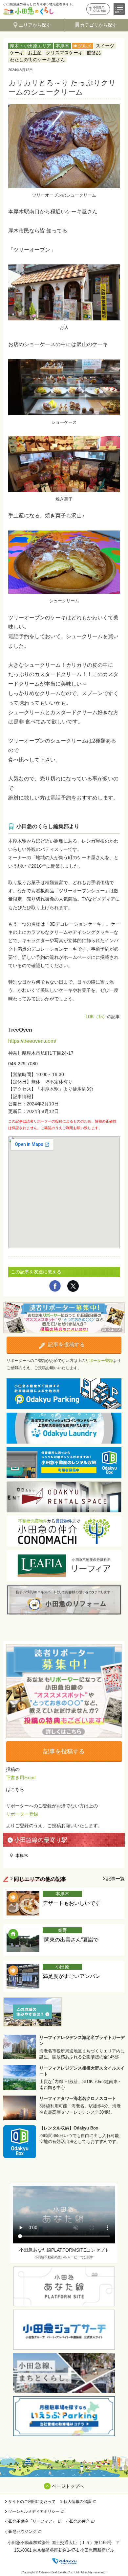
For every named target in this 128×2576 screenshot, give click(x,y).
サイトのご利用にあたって (32, 2502)
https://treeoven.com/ (32, 1041)
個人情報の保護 (77, 2502)
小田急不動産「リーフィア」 (31, 2521)
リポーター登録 (99, 1361)
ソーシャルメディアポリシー (34, 2511)
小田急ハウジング (21, 2532)
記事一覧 (116, 1879)
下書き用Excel (21, 1777)
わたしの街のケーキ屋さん (37, 60)
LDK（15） (96, 1017)
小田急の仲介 (78, 2521)
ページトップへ (68, 2486)
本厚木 (62, 46)
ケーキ (17, 53)
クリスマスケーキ (64, 53)
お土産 (35, 53)
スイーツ (105, 46)
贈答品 (94, 53)
